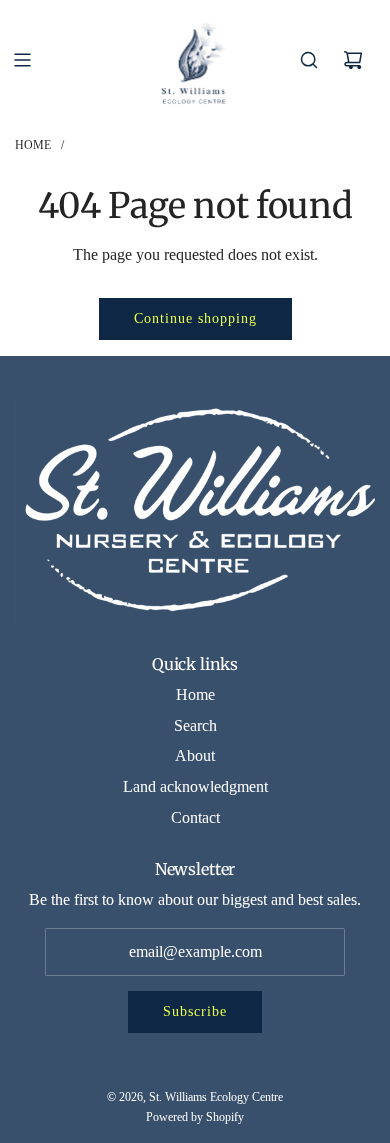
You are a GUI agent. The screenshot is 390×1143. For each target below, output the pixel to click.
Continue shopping (195, 318)
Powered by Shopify (195, 1117)
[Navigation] (22, 60)
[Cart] (353, 60)
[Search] (309, 60)
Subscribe (195, 1011)
